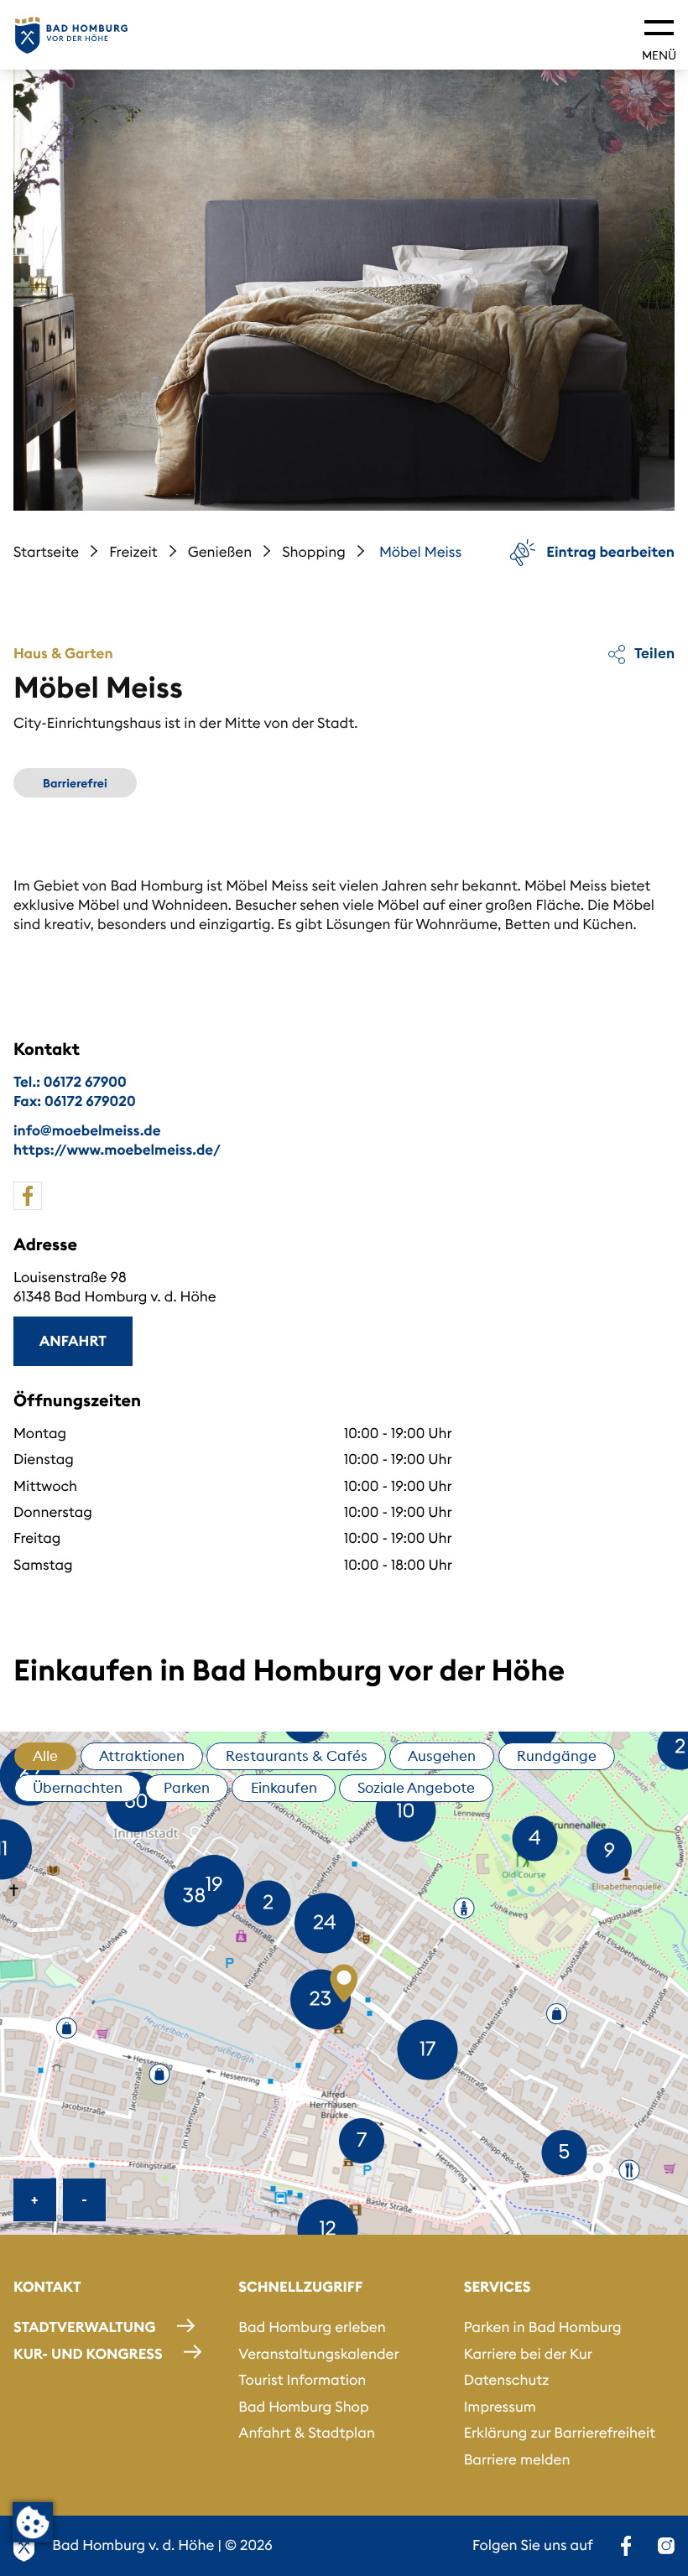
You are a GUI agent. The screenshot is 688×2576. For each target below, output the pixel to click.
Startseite (46, 552)
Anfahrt (73, 1341)
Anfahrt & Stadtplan (307, 2433)
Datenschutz (507, 2380)
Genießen (220, 552)
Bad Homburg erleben (312, 2327)
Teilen (653, 653)
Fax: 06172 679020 (75, 1101)
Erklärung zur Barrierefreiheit (560, 2433)
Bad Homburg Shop (303, 2407)
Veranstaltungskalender (318, 2354)
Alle (45, 1756)
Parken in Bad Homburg (543, 2327)
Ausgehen (442, 1756)
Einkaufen (284, 1788)
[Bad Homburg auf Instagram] (666, 2546)
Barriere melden (517, 2459)
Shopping (314, 552)
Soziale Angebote (416, 1788)
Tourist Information (302, 2380)
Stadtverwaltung (84, 2327)
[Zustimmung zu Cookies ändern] (33, 2522)
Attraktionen (142, 1756)
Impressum (500, 2407)
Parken (187, 1788)
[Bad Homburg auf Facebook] (626, 2546)
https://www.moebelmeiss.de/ (117, 1150)
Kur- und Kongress (88, 2354)
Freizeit (133, 552)
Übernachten (78, 1788)
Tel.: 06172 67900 (70, 1082)
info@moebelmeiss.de (87, 1130)
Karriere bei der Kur (528, 2354)
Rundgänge (557, 1756)
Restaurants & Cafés (297, 1756)
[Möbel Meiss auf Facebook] (28, 1196)
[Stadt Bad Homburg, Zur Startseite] (71, 35)
